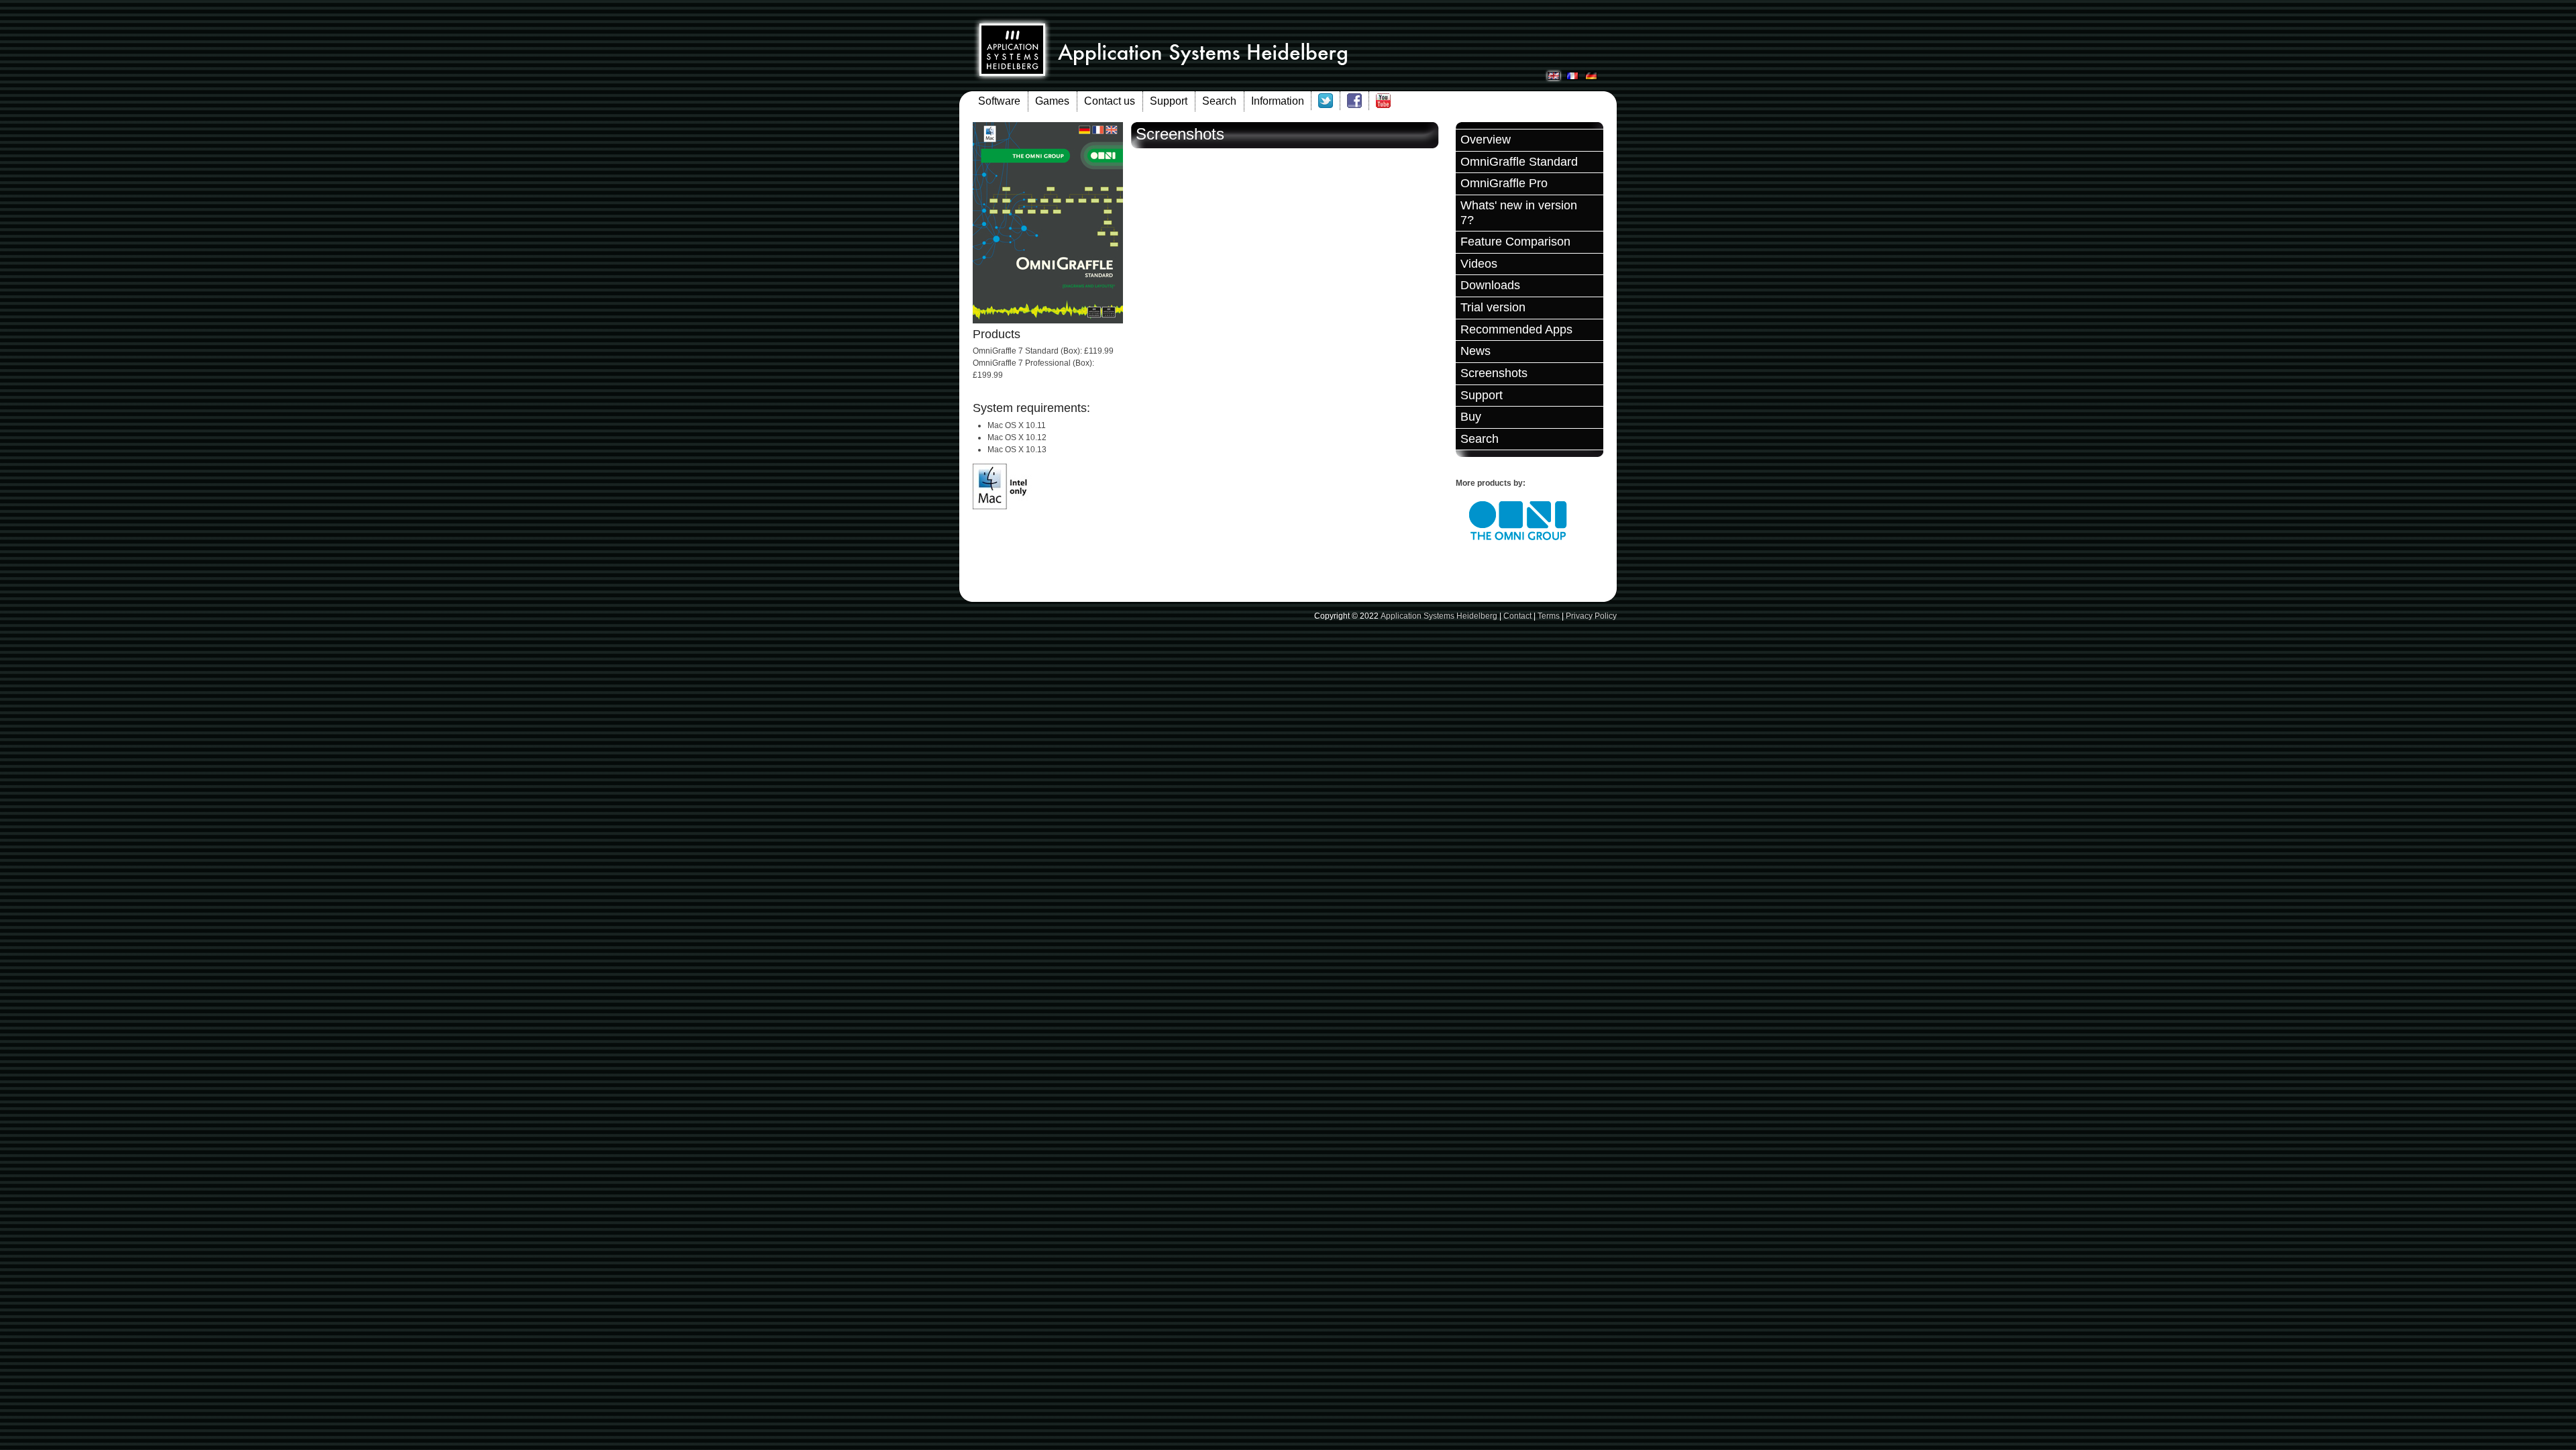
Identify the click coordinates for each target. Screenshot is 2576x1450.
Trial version (1493, 307)
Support (1169, 101)
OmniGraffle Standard (1519, 162)
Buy (1471, 417)
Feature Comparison (1515, 242)
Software (999, 101)
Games (1052, 101)
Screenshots (1494, 373)
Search (1219, 101)
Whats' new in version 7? (1519, 213)
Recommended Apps (1516, 329)
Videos (1479, 264)
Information (1278, 101)
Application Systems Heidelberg (1439, 616)
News (1475, 351)
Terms (1549, 616)
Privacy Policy (1591, 616)
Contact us (1110, 101)
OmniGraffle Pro (1504, 183)
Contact (1517, 616)
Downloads (1490, 285)
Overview (1486, 140)
